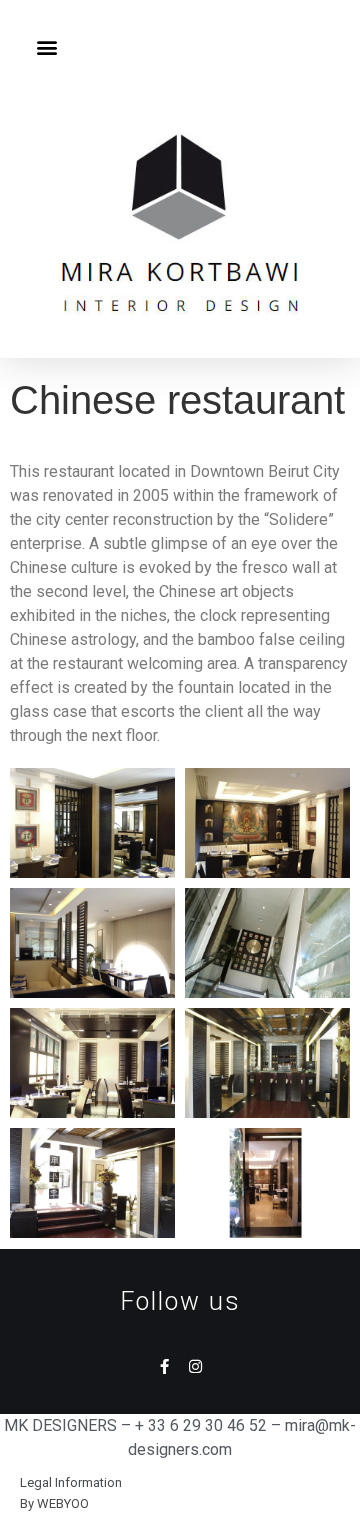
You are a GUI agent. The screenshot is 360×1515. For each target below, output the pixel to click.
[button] (46, 46)
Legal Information (71, 1482)
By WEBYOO (54, 1503)
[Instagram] (195, 1366)
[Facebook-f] (164, 1366)
